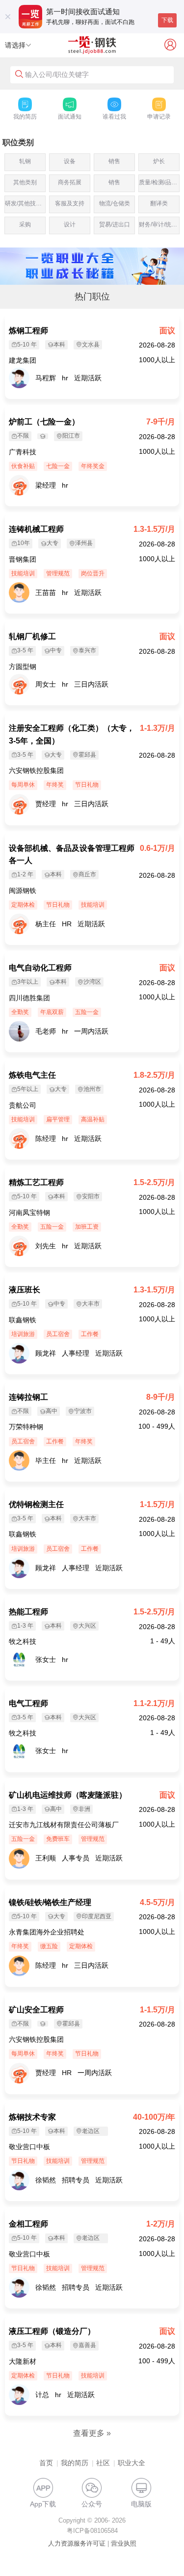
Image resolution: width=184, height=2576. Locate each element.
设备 (70, 161)
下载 (167, 20)
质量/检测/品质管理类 (159, 182)
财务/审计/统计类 (159, 224)
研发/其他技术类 (25, 203)
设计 (70, 224)
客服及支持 (70, 203)
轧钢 (25, 161)
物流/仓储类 (115, 203)
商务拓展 (70, 182)
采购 (25, 224)
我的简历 (75, 2463)
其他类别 (25, 182)
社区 (103, 2463)
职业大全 (131, 2463)
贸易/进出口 (115, 224)
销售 (114, 161)
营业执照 (124, 2543)
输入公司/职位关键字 (57, 74)
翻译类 (159, 203)
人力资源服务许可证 (77, 2543)
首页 (46, 2463)
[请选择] (28, 46)
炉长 (159, 161)
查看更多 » (92, 2433)
